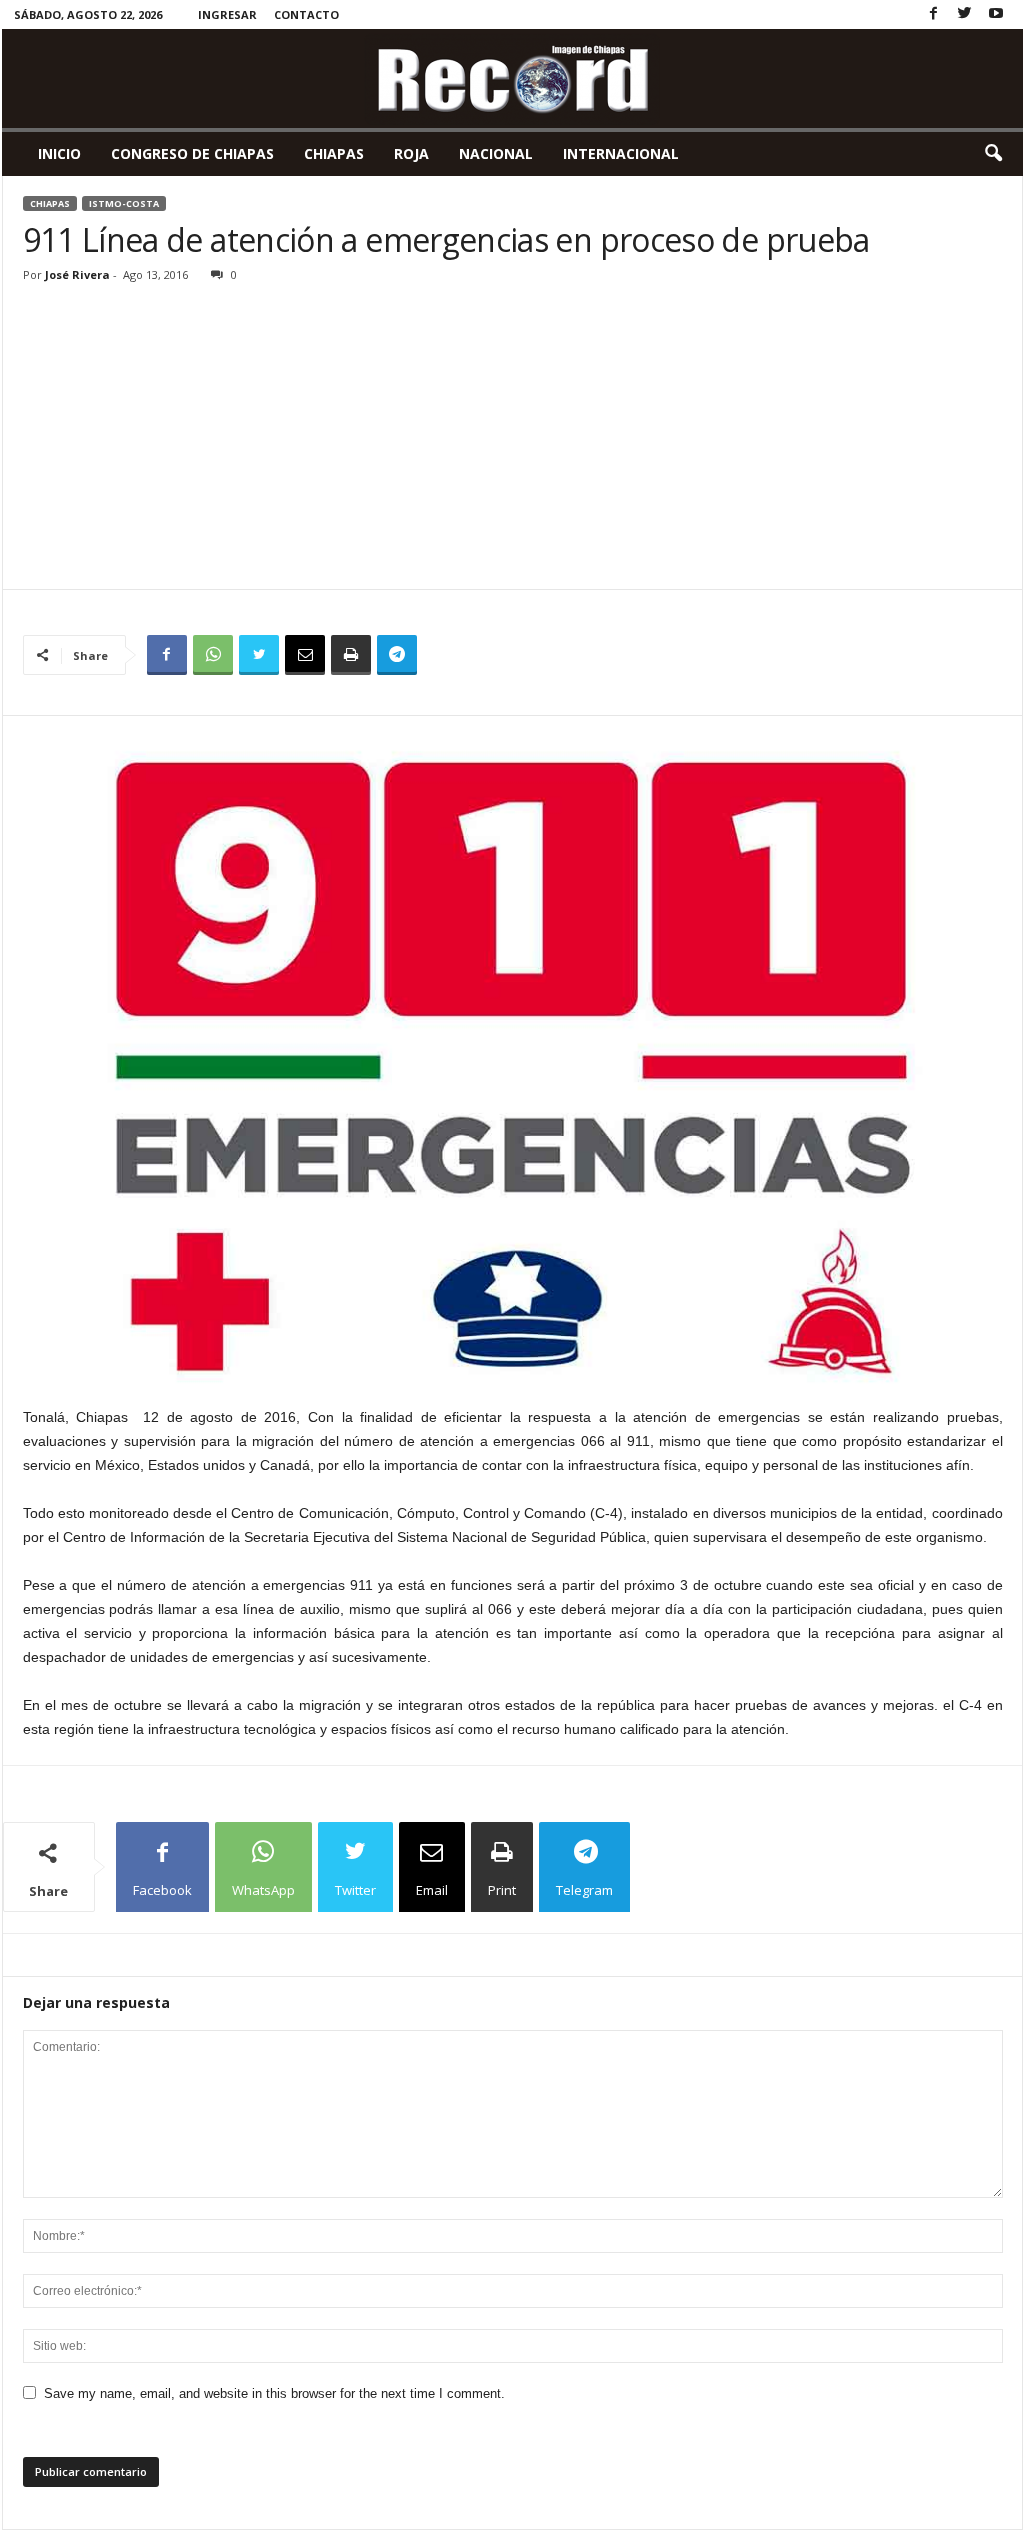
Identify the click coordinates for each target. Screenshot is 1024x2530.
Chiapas (334, 153)
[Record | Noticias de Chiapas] (512, 78)
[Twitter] (965, 14)
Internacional (621, 153)
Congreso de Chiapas (192, 153)
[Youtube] (996, 14)
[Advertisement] (513, 439)
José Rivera (77, 274)
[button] (993, 154)
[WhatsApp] (213, 655)
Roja (411, 153)
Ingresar (227, 14)
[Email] (305, 655)
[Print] (351, 655)
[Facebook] (934, 14)
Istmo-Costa (124, 203)
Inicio (59, 153)
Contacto (306, 14)
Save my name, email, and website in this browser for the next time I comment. (274, 2393)
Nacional (496, 153)
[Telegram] (397, 655)
